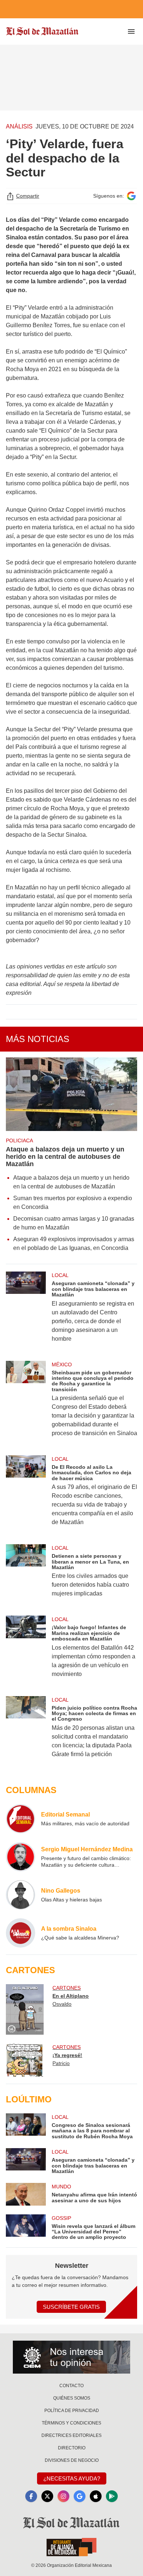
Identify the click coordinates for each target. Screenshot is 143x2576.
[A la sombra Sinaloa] (21, 1933)
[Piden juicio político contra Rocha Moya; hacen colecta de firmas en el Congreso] (26, 1732)
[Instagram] (63, 2496)
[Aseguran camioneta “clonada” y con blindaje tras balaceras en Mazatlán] (26, 1312)
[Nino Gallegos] (21, 1895)
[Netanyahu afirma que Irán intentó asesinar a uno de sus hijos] (26, 2194)
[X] (47, 2496)
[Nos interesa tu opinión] (71, 2357)
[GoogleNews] (80, 2496)
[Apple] (96, 2496)
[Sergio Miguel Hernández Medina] (21, 1857)
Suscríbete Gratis (71, 2307)
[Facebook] (31, 2496)
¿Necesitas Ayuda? (72, 2478)
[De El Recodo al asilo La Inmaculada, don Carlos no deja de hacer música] (26, 1495)
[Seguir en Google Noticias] (131, 196)
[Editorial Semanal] (21, 1819)
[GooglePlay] (112, 2496)
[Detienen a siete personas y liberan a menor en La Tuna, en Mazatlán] (26, 1576)
